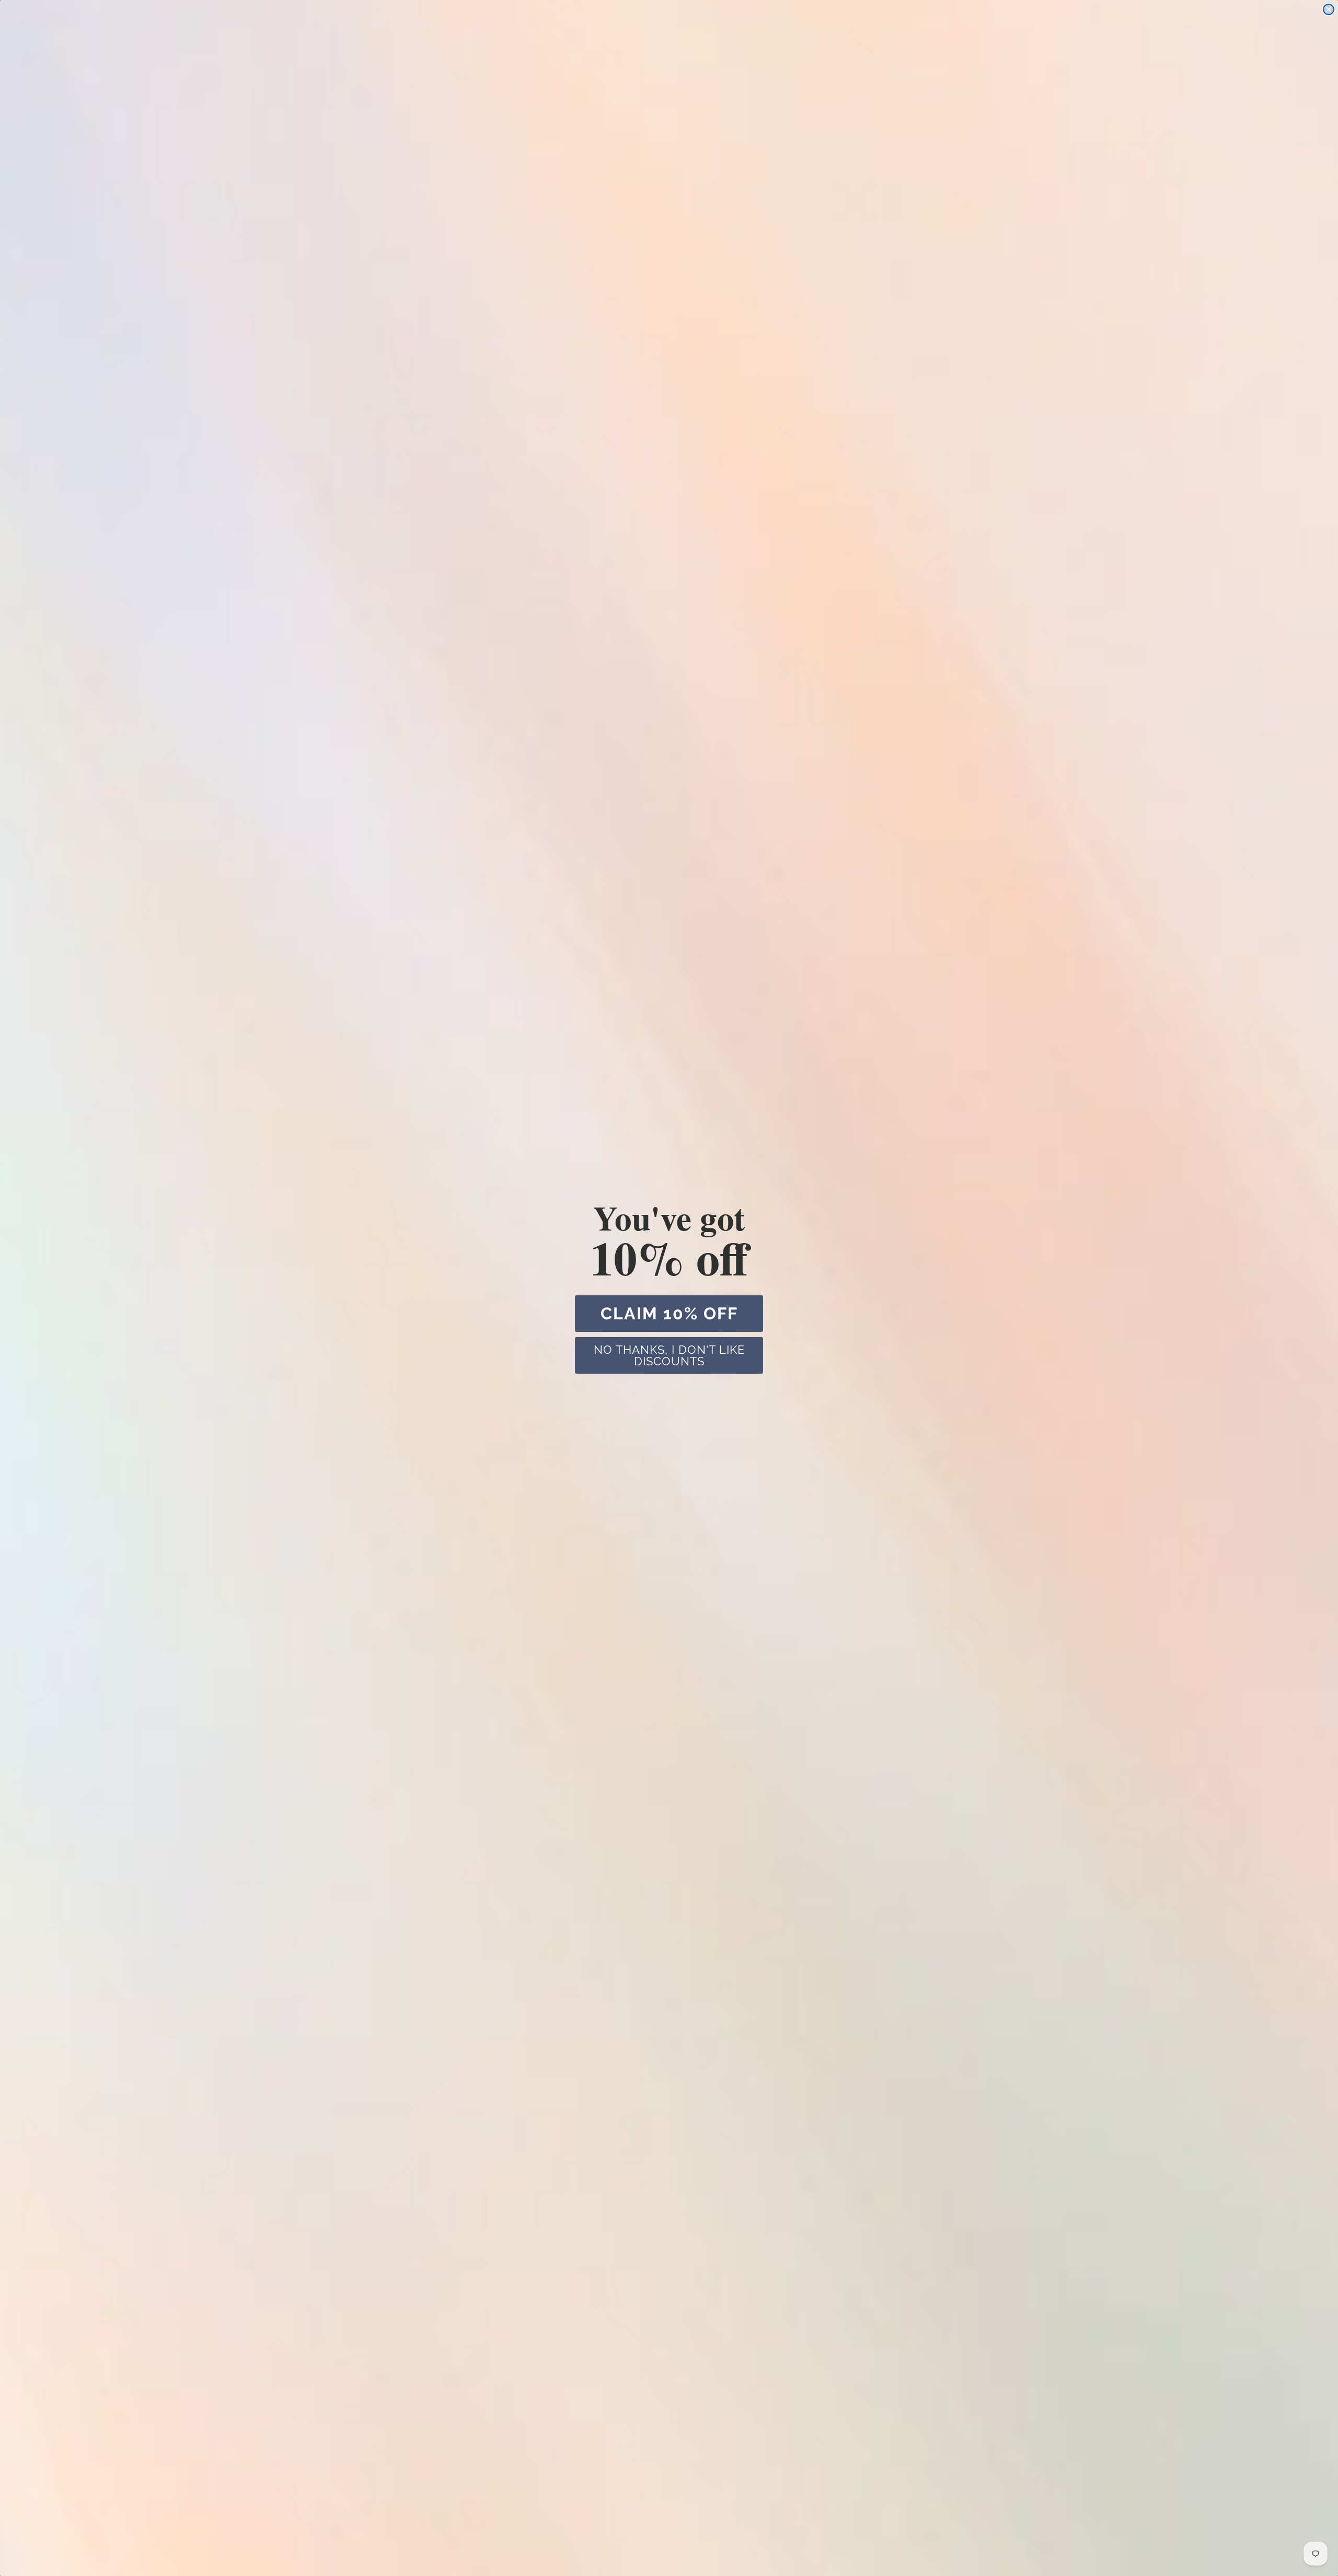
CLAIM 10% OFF (669, 1313)
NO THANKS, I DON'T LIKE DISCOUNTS (669, 1355)
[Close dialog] (1329, 9)
